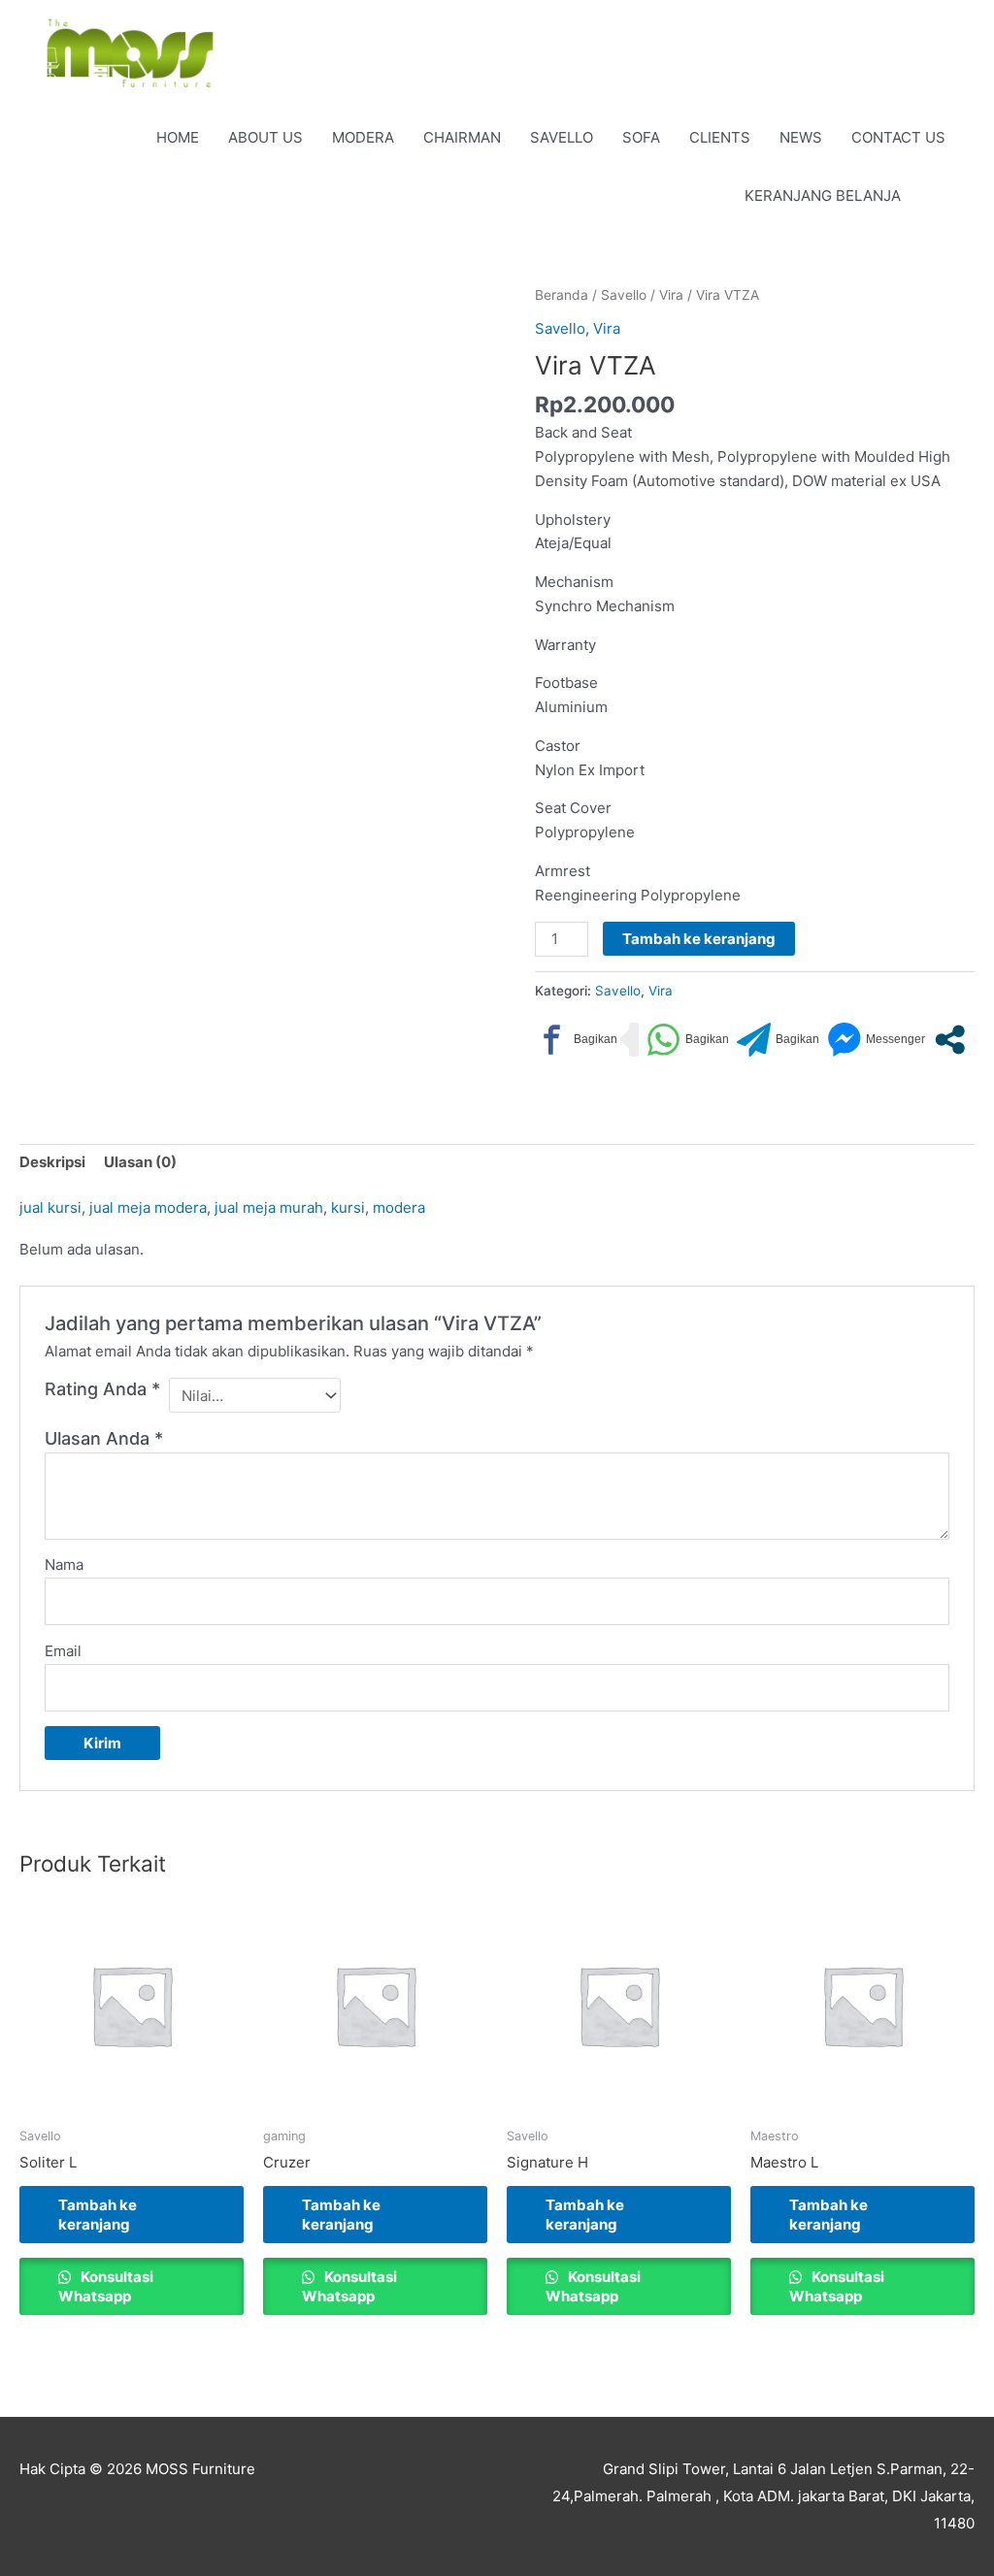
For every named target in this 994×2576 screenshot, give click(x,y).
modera (399, 1207)
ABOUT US (265, 137)
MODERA (363, 137)
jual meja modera (148, 1207)
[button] (938, 197)
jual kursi (50, 1207)
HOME (178, 137)
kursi (348, 1207)
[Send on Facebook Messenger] (876, 1040)
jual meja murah (269, 1207)
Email (63, 1651)
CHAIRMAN (462, 137)
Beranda (562, 295)
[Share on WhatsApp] (688, 1040)
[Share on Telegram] (778, 1040)
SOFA (641, 137)
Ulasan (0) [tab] (140, 1162)
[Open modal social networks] (950, 1040)
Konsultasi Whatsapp (106, 2286)
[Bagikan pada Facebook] (576, 1040)
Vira (671, 295)
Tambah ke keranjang (699, 939)
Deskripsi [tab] (52, 1162)
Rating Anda (102, 1389)
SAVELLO (562, 137)
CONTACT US (898, 137)
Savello (624, 295)
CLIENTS (720, 137)
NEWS (801, 137)
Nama (64, 1565)
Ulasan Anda (104, 1438)
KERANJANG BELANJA (823, 196)
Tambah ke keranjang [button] (98, 2215)
